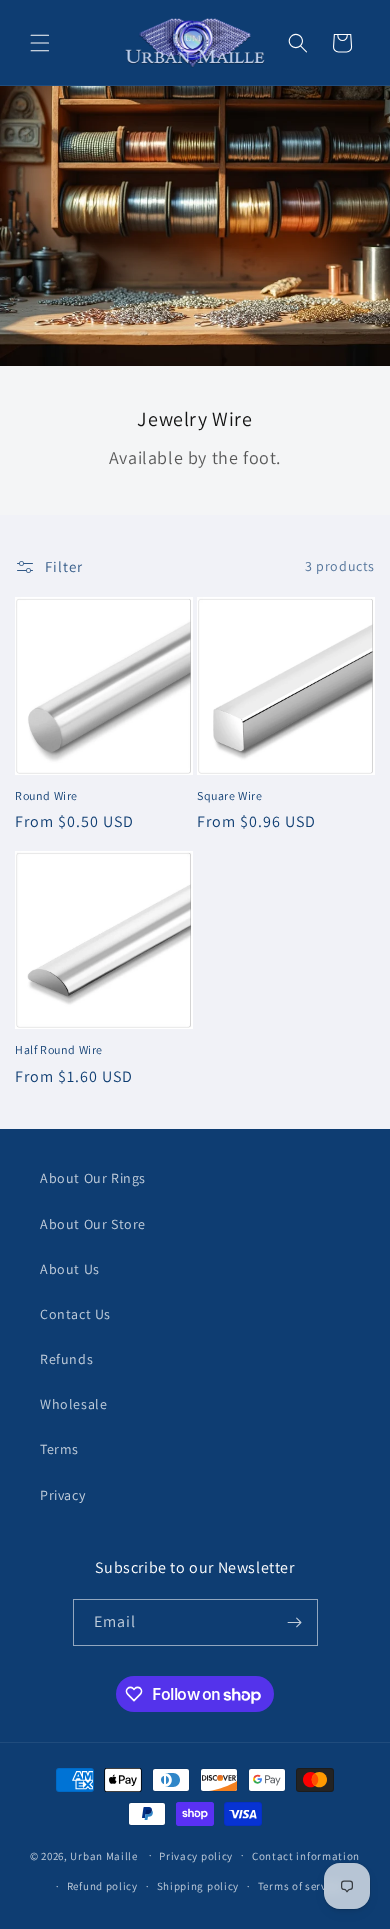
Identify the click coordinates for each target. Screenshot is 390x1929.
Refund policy (102, 1886)
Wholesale (73, 1404)
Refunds (66, 1359)
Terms (59, 1449)
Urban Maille (103, 1855)
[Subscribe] (295, 1622)
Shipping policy (198, 1886)
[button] (40, 43)
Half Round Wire (59, 1049)
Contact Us (75, 1314)
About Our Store (93, 1224)
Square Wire (230, 795)
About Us (70, 1269)
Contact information (306, 1856)
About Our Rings (93, 1178)
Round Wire (46, 795)
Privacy (62, 1495)
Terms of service (300, 1886)
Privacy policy (196, 1856)
